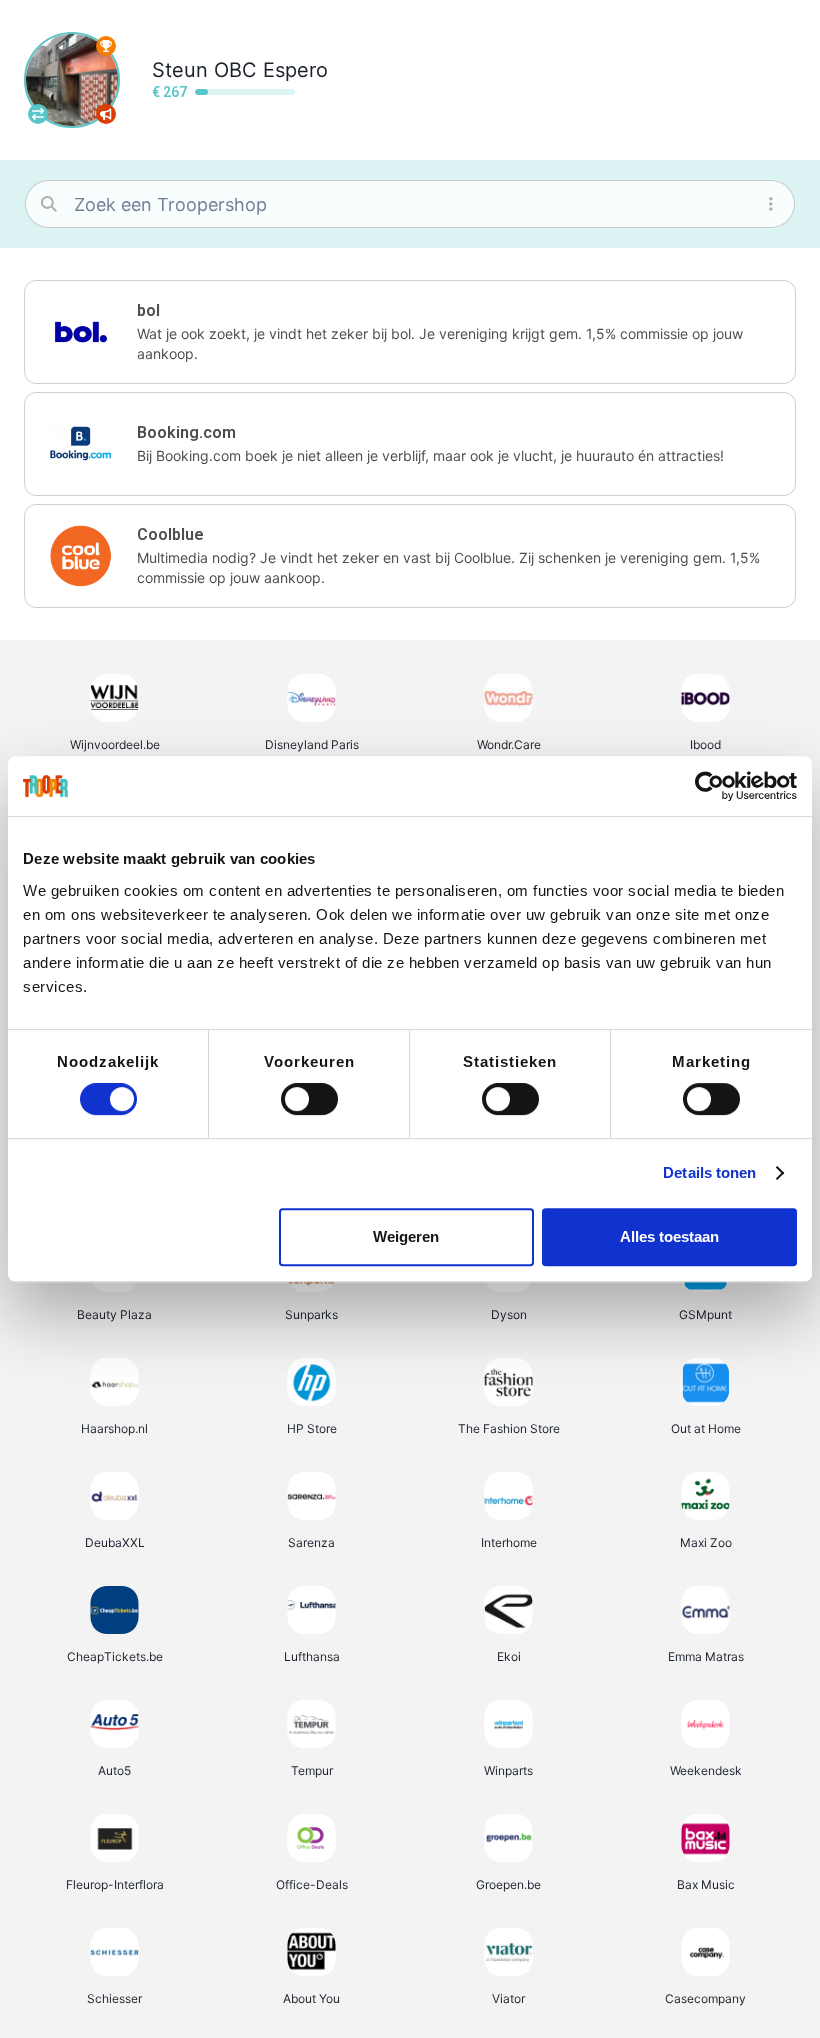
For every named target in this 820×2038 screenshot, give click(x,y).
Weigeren (406, 1236)
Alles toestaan (669, 1236)
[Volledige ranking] (106, 46)
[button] (410, 332)
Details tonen (709, 1172)
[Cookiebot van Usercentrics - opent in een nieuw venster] (709, 786)
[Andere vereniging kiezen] (38, 114)
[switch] (309, 1099)
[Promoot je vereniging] (106, 114)
